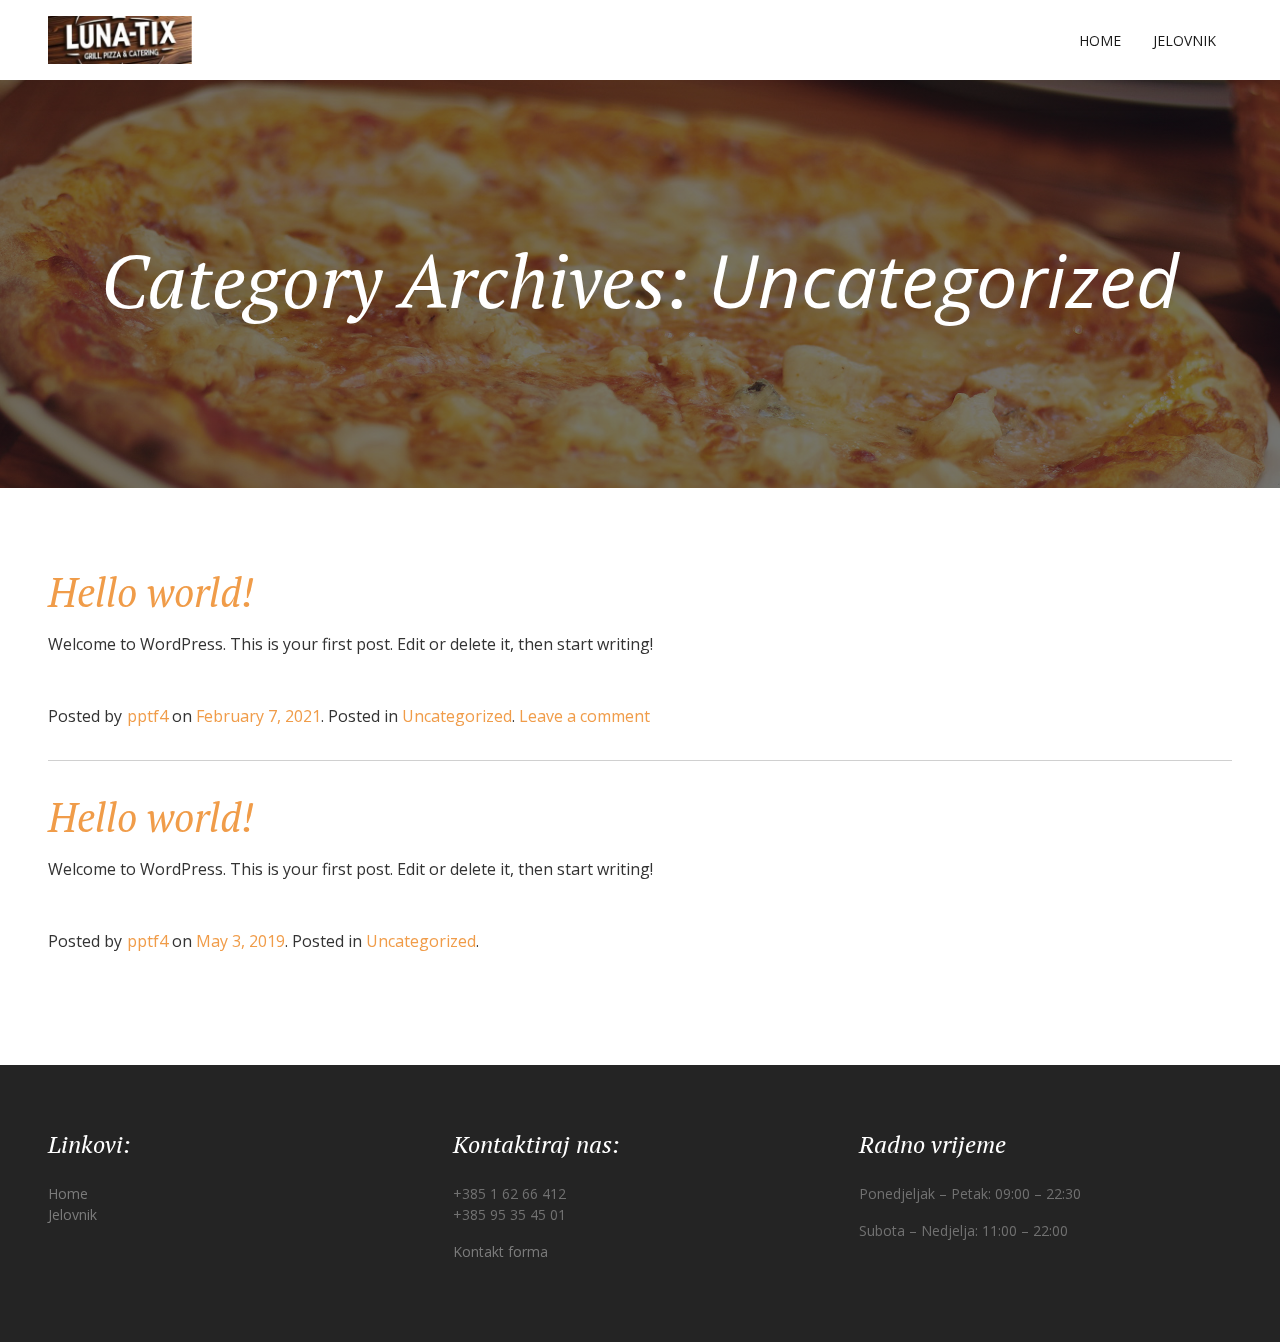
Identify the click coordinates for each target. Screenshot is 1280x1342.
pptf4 (147, 716)
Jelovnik (1184, 40)
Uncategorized (457, 716)
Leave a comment (584, 716)
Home (1100, 40)
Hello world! (151, 591)
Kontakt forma (500, 1251)
